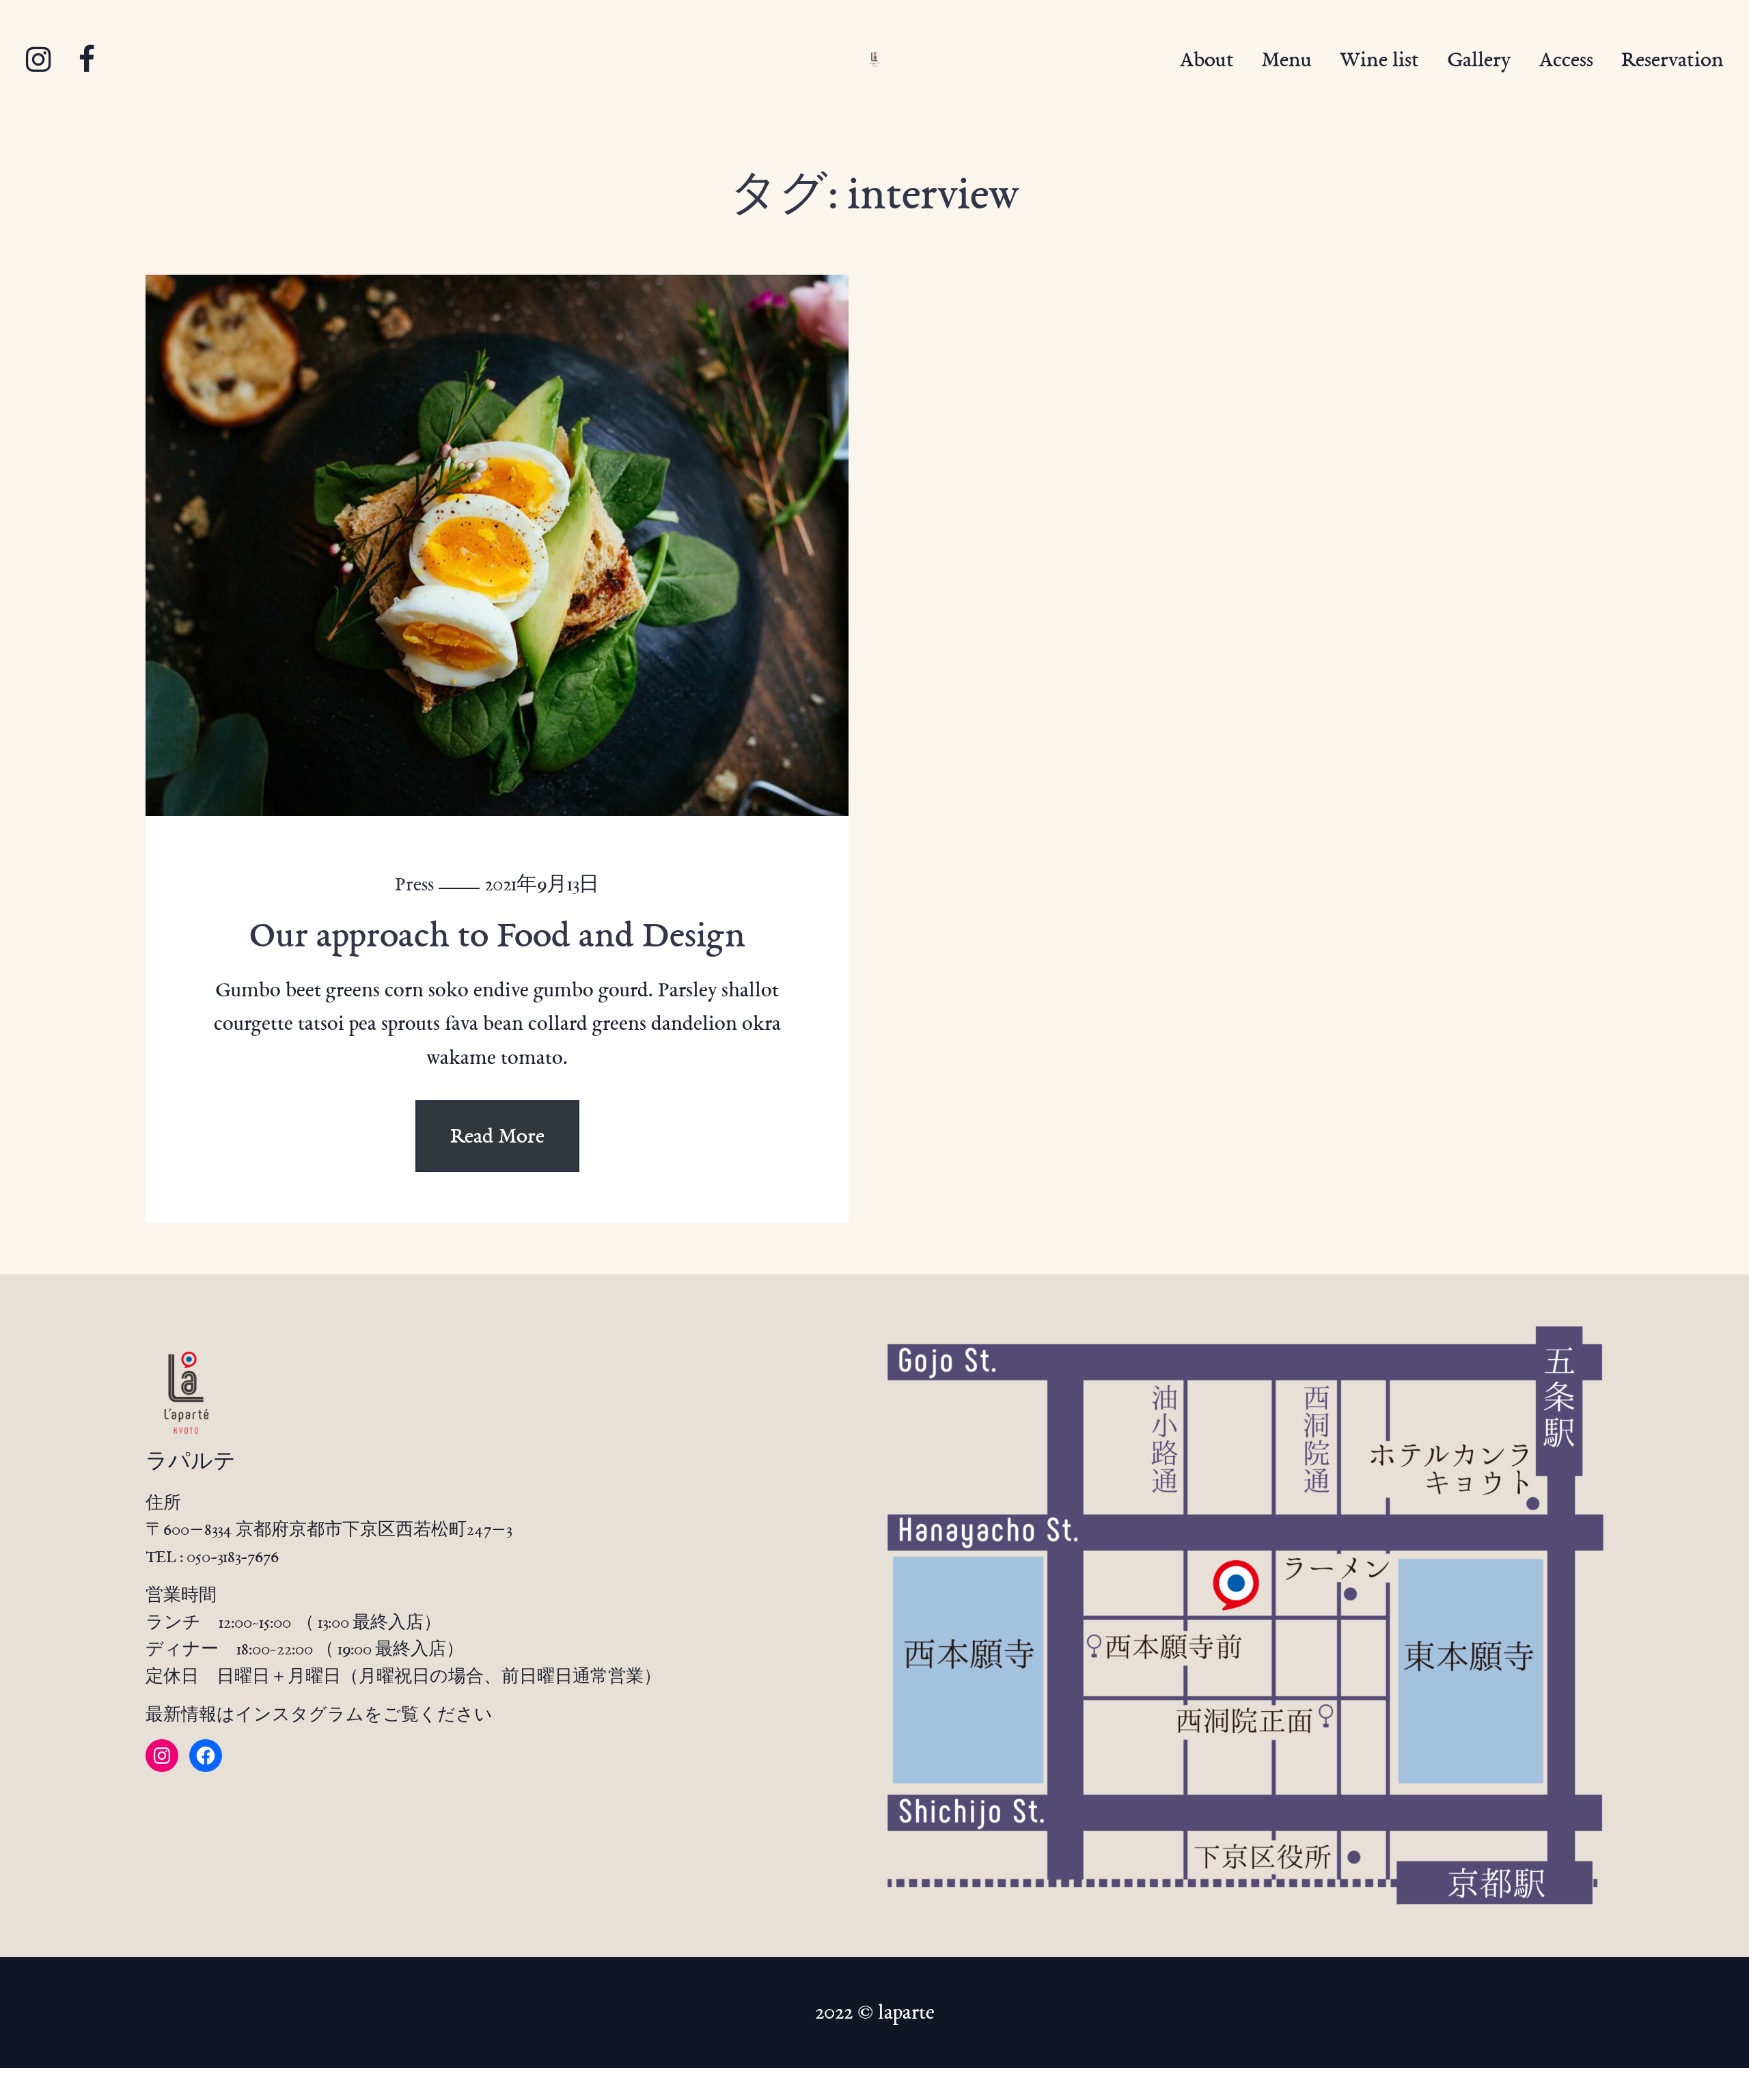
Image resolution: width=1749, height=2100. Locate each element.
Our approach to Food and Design (497, 935)
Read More (497, 1136)
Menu (1286, 59)
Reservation (1672, 59)
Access (1566, 59)
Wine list (1379, 59)
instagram (38, 60)
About (1206, 59)
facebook (86, 60)
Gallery (1479, 59)
